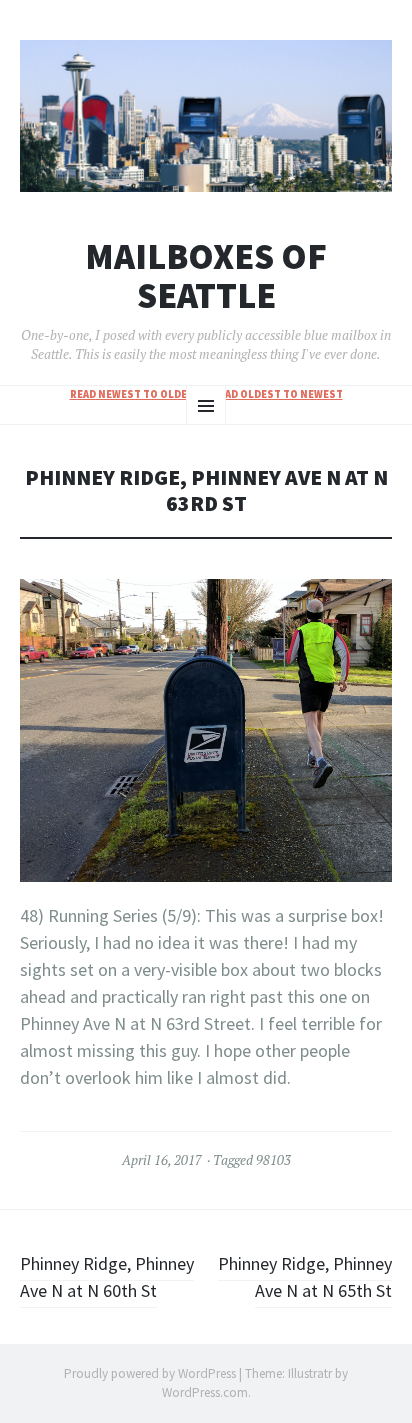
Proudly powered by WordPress (150, 1373)
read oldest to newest (277, 394)
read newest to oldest (135, 394)
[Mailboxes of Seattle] (206, 116)
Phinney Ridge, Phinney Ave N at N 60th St (107, 1277)
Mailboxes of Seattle (206, 276)
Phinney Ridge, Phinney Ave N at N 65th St (305, 1277)
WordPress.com (205, 1392)
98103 (273, 1160)
